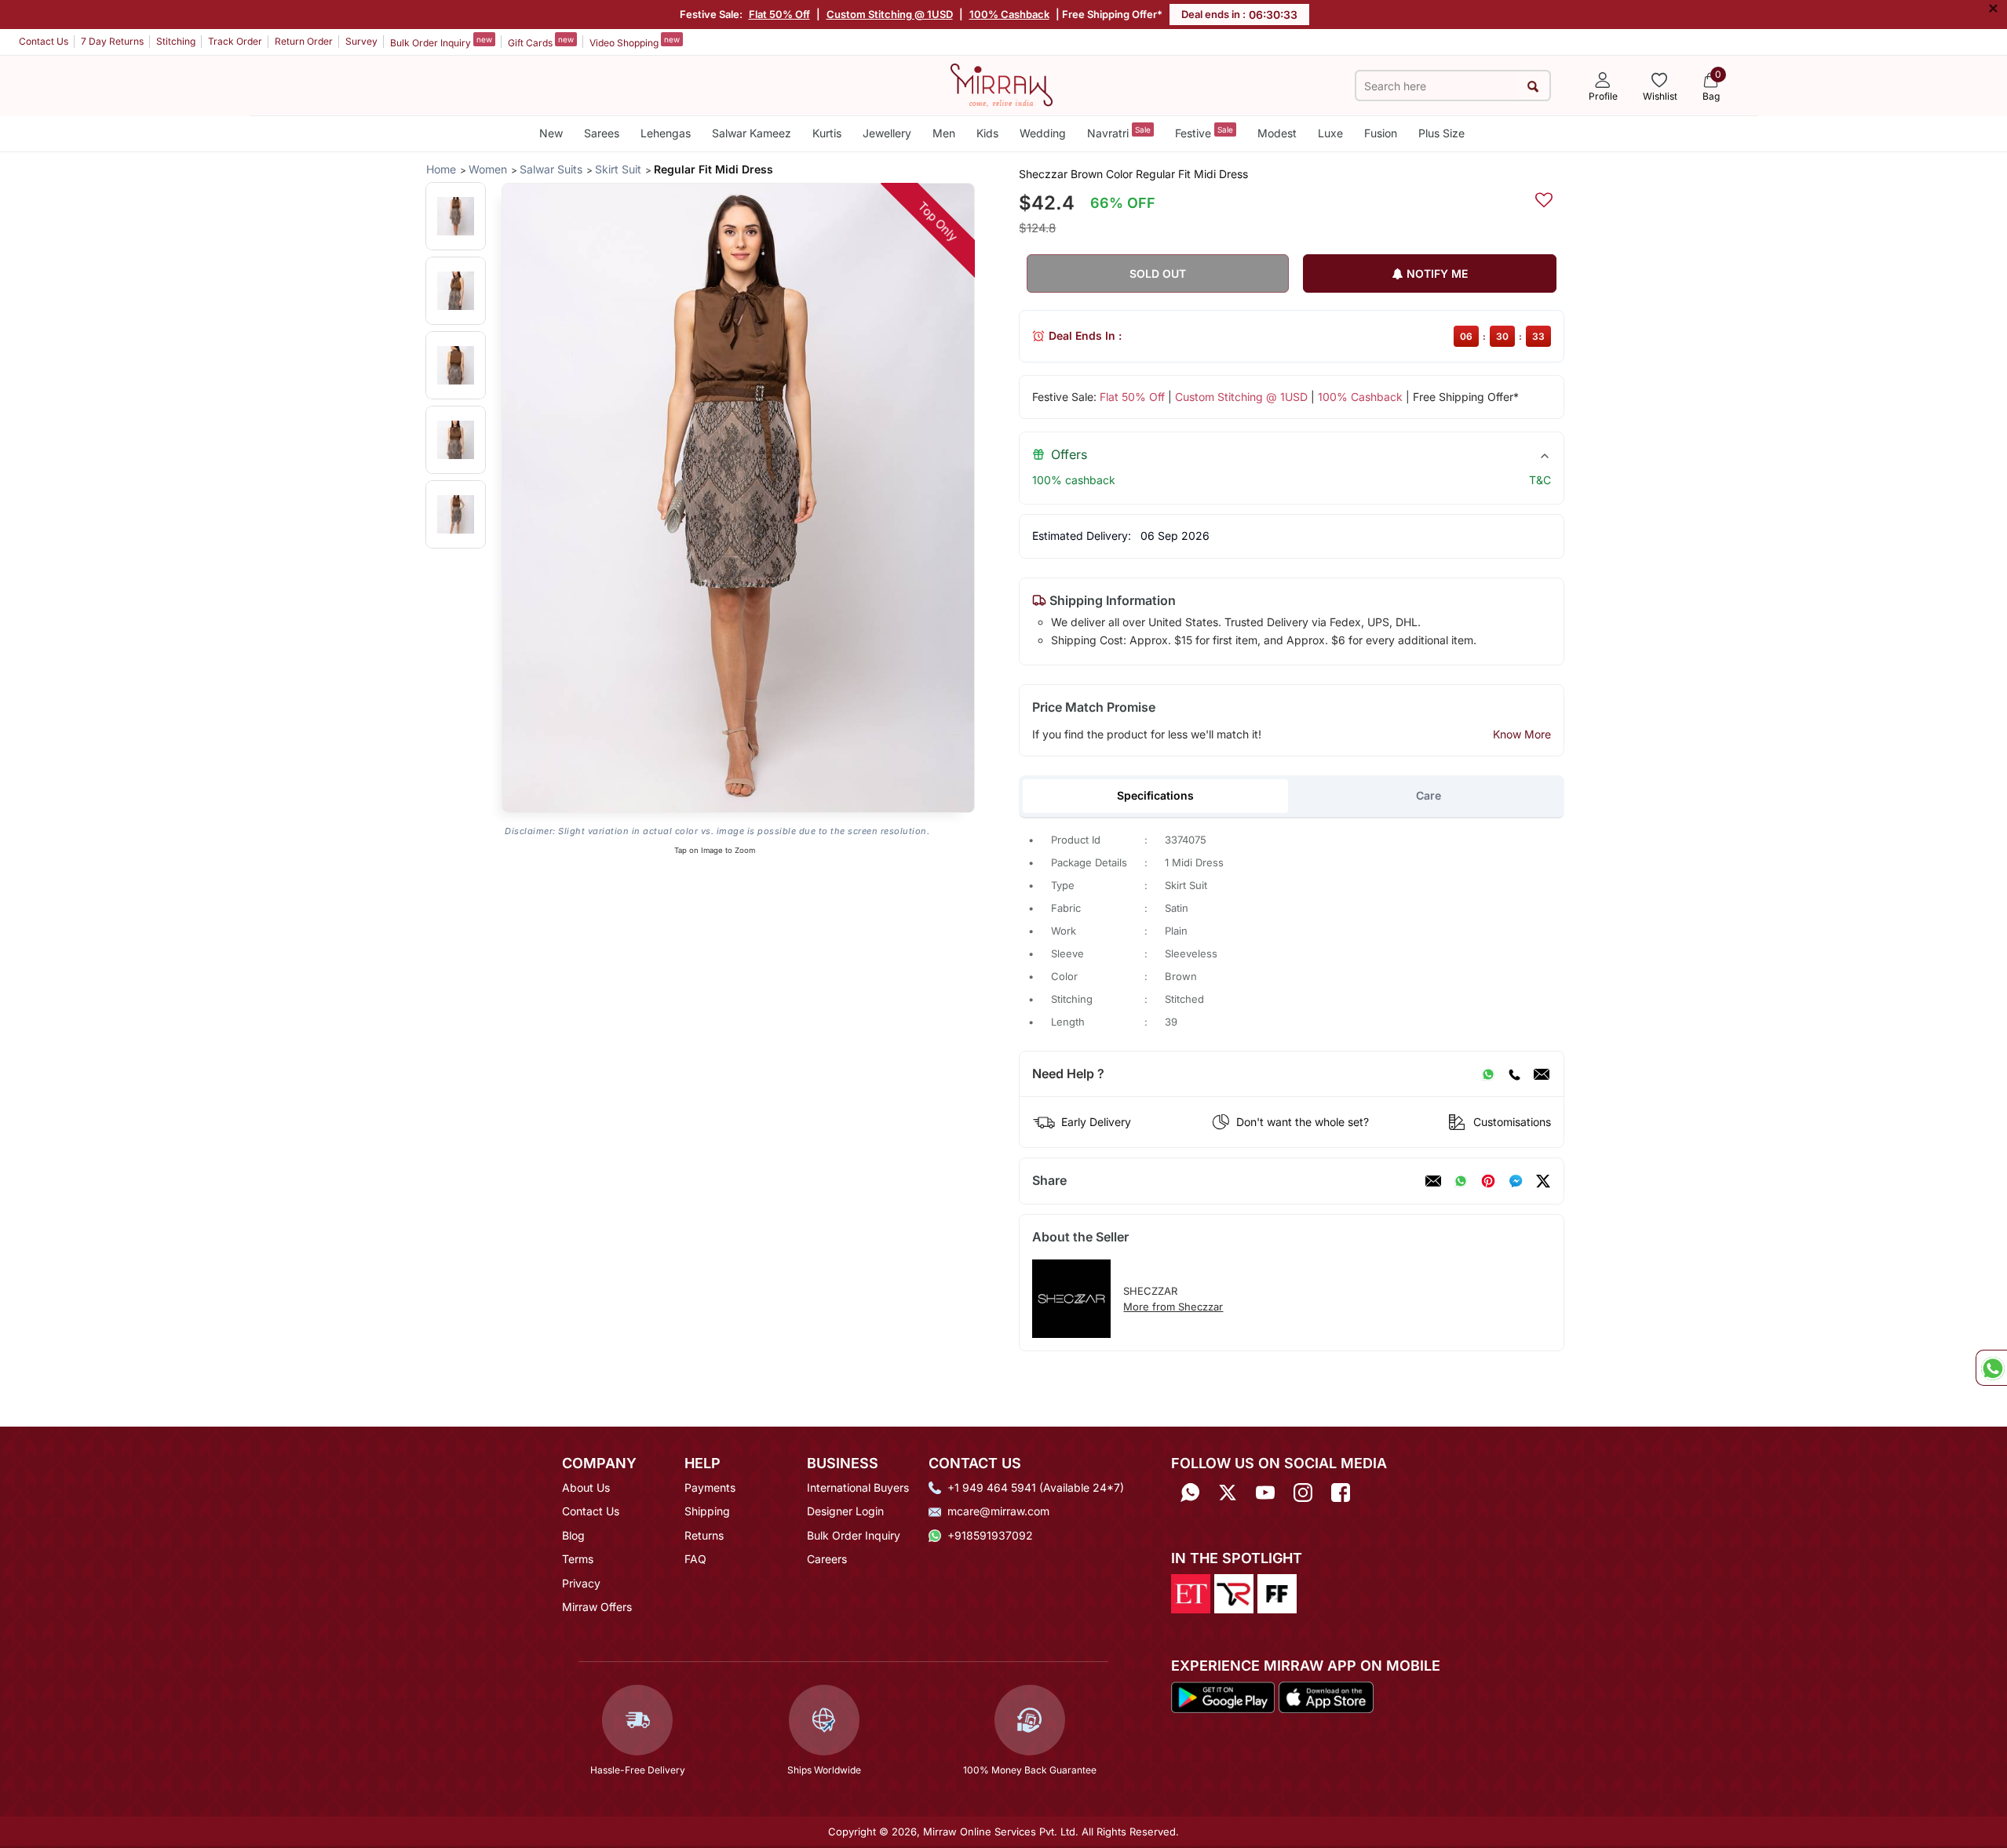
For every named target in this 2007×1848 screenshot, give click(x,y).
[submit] (1533, 86)
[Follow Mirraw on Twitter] (1228, 1493)
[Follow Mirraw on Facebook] (1341, 1493)
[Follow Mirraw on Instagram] (1303, 1493)
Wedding (1043, 133)
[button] (456, 216)
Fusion (1381, 133)
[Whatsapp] (1190, 1493)
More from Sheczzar (1173, 1307)
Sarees (602, 133)
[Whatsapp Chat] (1991, 1368)
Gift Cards (541, 42)
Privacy (581, 1583)
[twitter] (1543, 1181)
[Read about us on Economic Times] (1191, 1593)
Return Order (304, 41)
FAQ (695, 1559)
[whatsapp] (1461, 1181)
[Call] (1514, 1074)
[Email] (1542, 1074)
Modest (1277, 133)
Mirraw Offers (597, 1607)
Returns (704, 1535)
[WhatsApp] (1488, 1074)
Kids (987, 133)
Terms (578, 1559)
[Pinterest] (1488, 1181)
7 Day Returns (112, 41)
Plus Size (1441, 133)
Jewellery (887, 133)
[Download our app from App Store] (1326, 1696)
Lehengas (666, 133)
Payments (710, 1487)
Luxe (1330, 133)
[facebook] (1516, 1181)
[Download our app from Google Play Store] (1223, 1696)
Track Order (235, 41)
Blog (573, 1535)
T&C (1540, 480)
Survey (361, 41)
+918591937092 (990, 1535)
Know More (1522, 734)
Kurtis (827, 133)
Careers (827, 1559)
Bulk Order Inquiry (441, 42)
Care (1429, 795)
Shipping (707, 1511)
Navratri (1119, 132)
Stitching (176, 41)
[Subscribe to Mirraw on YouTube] (1265, 1493)
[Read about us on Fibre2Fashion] (1277, 1593)
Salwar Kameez (752, 133)
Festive (1204, 132)
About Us (586, 1487)
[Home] (1002, 84)
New (551, 133)
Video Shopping (635, 42)
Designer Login (845, 1511)
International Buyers (858, 1487)
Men (944, 133)
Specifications (1155, 795)
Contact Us (44, 41)
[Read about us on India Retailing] (1234, 1593)
